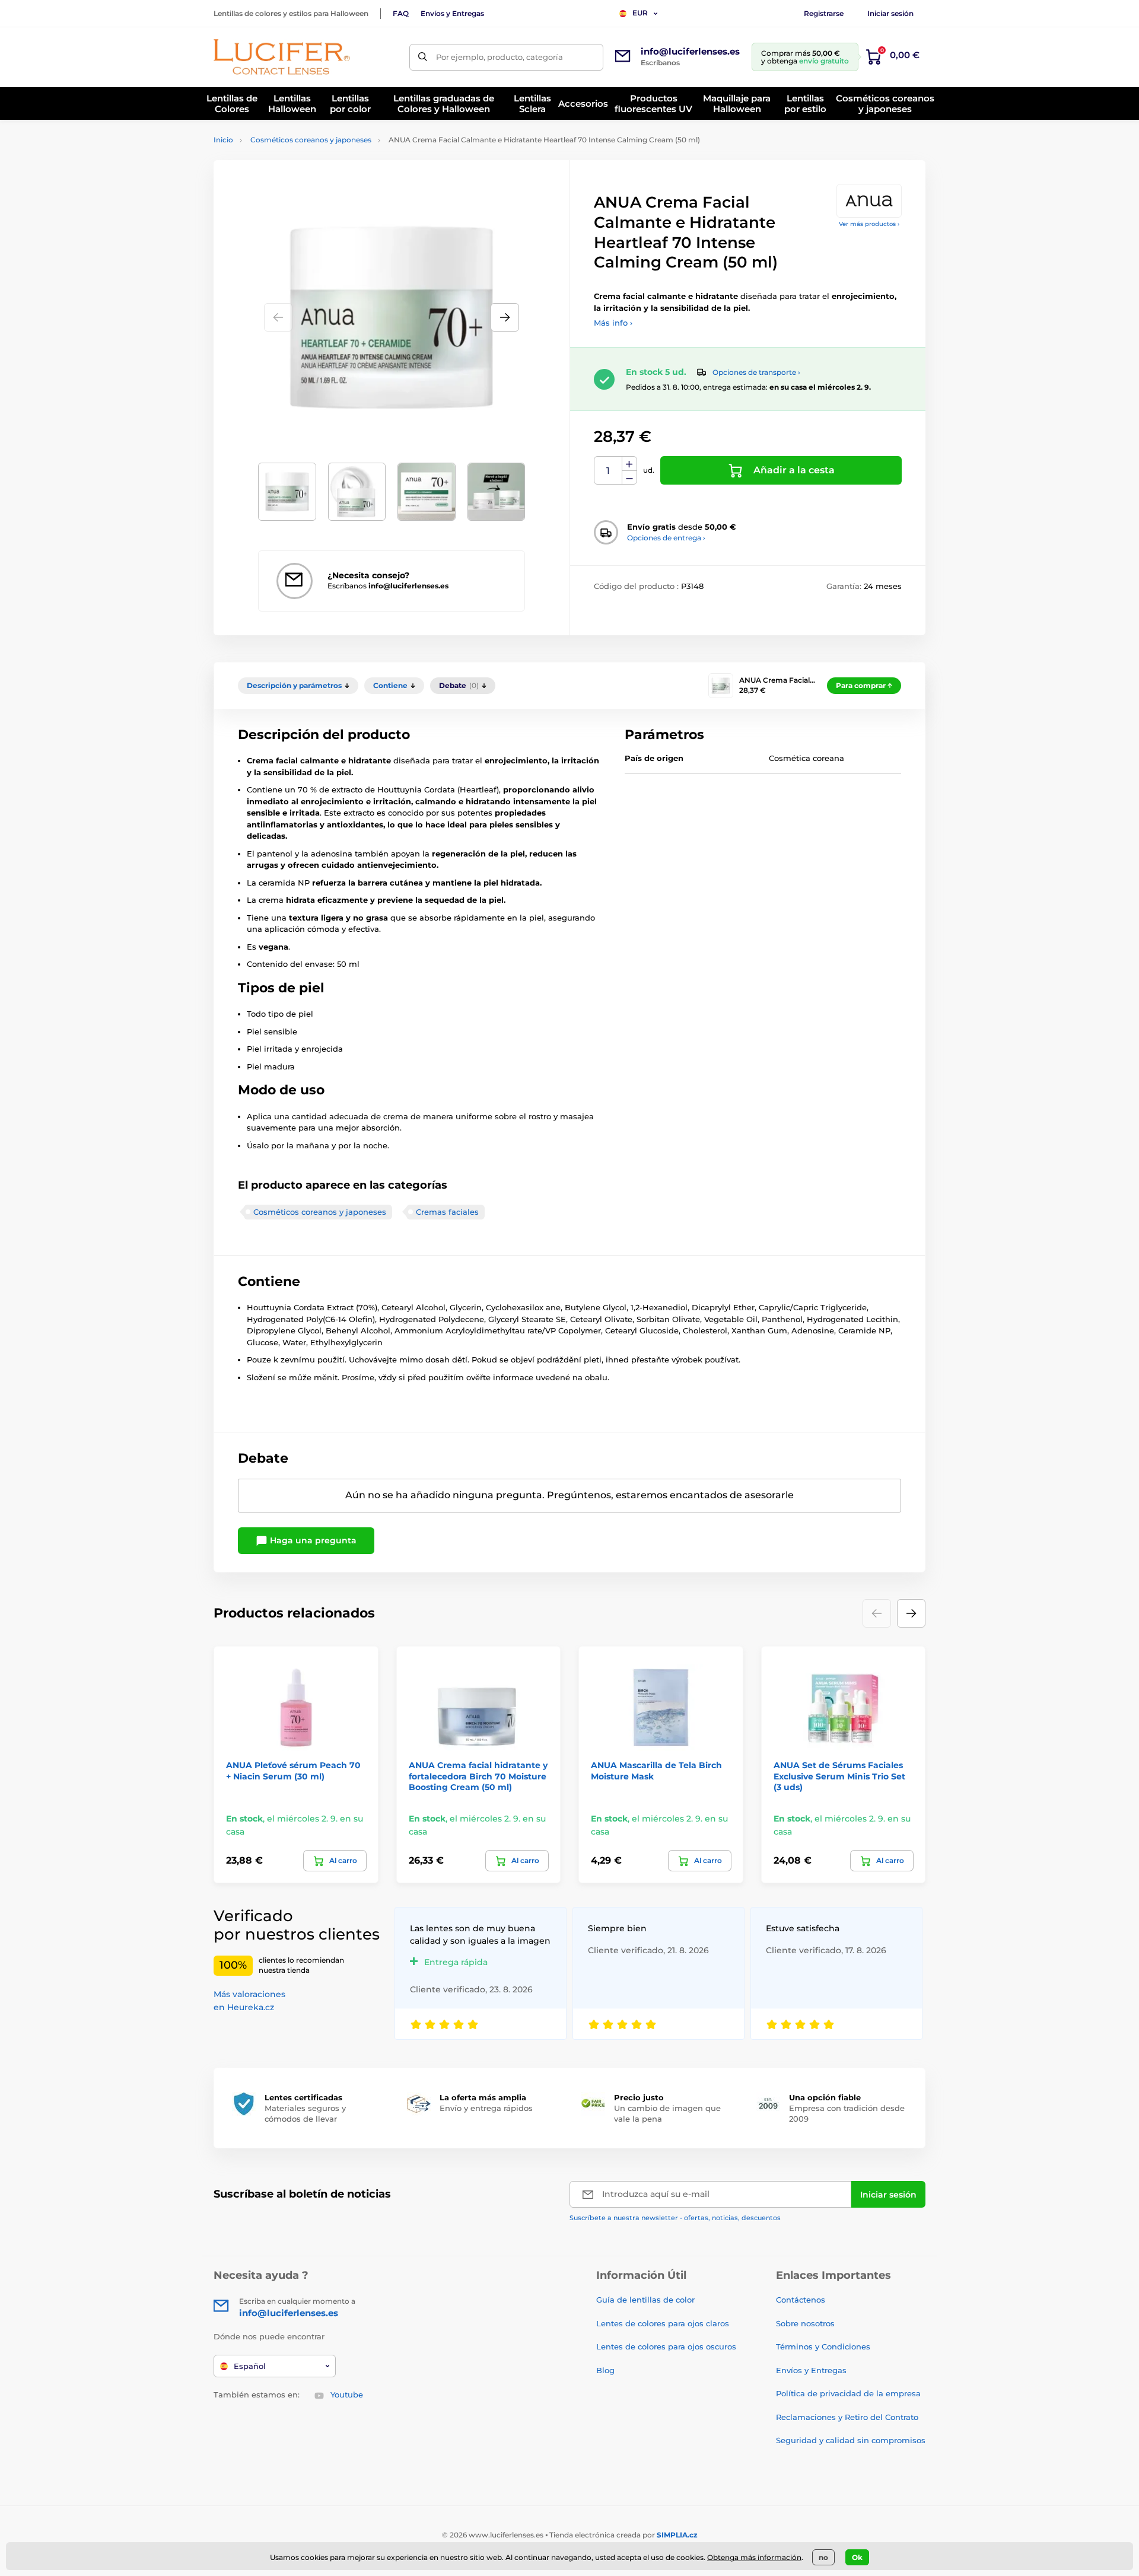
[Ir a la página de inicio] (282, 57)
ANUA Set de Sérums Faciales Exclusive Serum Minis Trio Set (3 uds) (839, 1776)
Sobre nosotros (805, 2323)
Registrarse (824, 13)
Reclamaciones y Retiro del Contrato (847, 2417)
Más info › (613, 323)
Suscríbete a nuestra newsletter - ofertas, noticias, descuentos (675, 2218)
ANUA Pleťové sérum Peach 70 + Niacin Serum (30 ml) (293, 1771)
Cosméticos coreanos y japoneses (311, 140)
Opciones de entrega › (666, 538)
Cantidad (608, 471)
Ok (857, 2557)
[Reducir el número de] (629, 478)
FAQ (401, 13)
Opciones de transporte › (756, 372)
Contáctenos (801, 2300)
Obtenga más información (754, 2557)
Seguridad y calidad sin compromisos (851, 2440)
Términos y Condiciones (823, 2346)
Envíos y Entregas (452, 13)
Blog (605, 2370)
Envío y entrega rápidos (486, 2108)
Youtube (347, 2394)
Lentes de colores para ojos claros (663, 2323)
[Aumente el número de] (629, 464)
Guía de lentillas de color (645, 2300)
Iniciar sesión (890, 13)
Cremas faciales (447, 1212)
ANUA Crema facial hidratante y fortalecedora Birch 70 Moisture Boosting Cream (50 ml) (478, 1776)
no (823, 2557)
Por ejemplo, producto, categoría (499, 57)
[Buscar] (423, 57)
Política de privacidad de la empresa (848, 2393)
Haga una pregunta (312, 1540)
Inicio (223, 140)
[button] (505, 317)
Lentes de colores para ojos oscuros (666, 2346)
